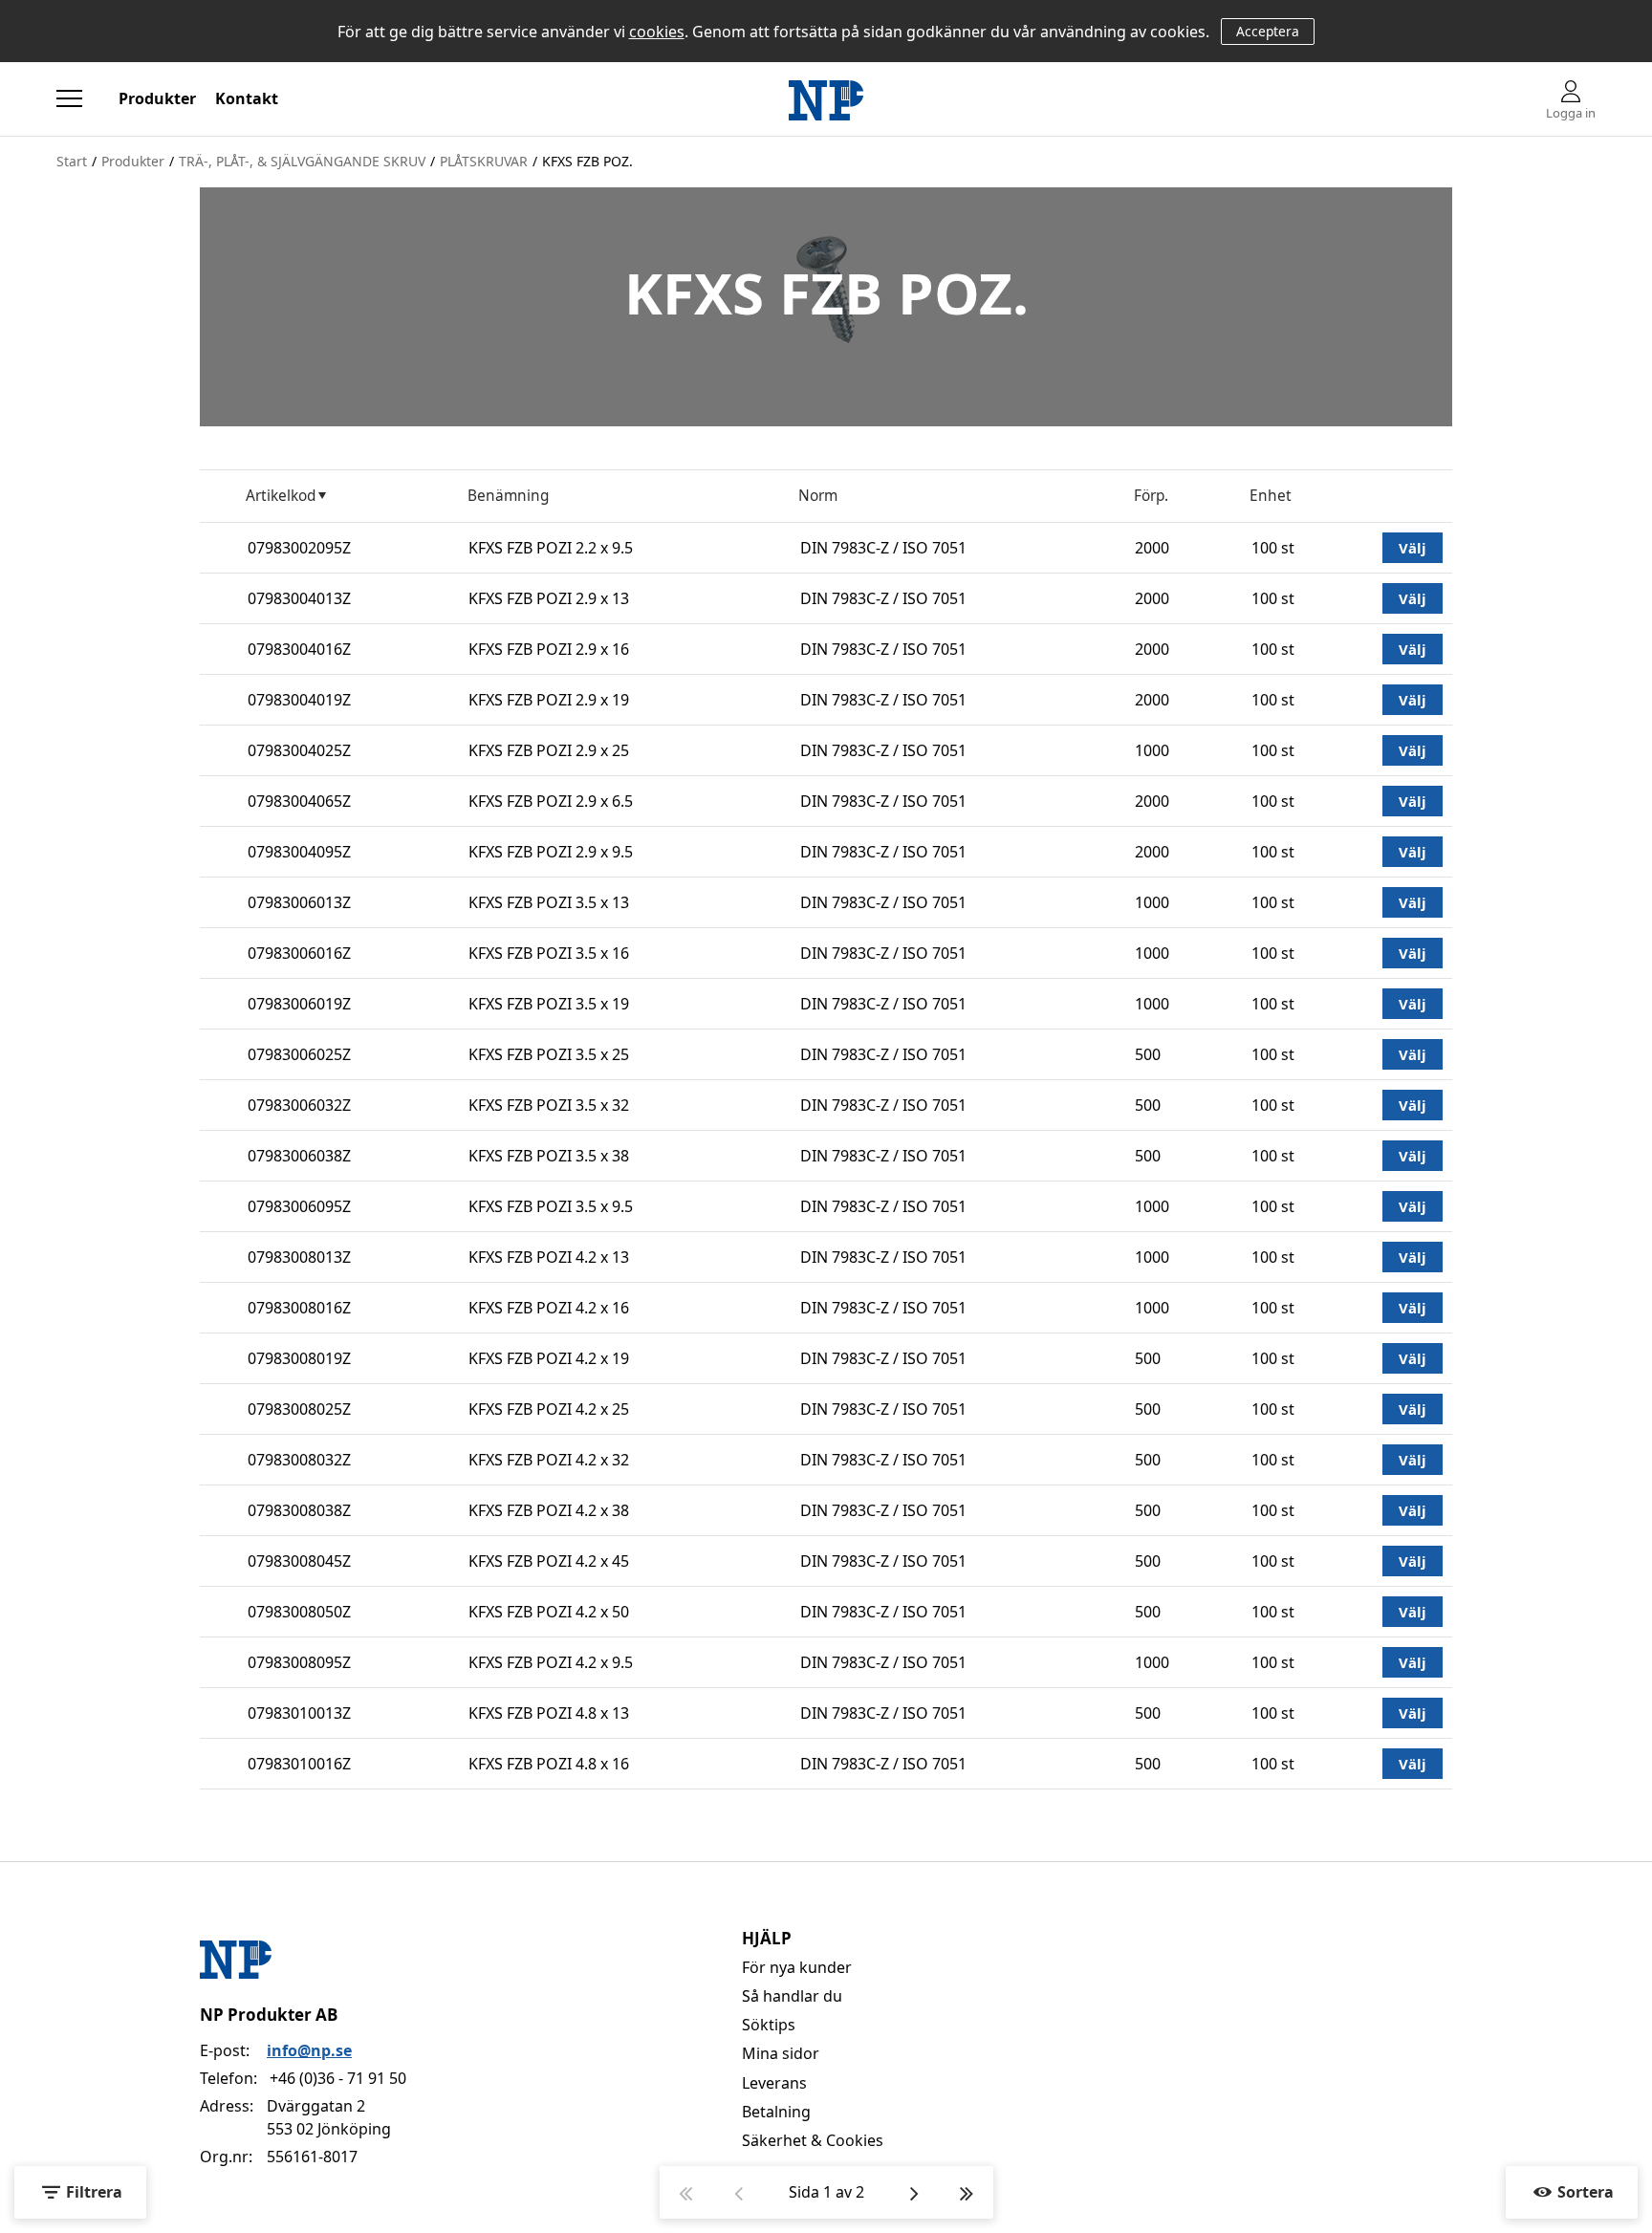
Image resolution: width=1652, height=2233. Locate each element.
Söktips (769, 2025)
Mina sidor (781, 2053)
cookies (657, 32)
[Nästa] (914, 2192)
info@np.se (309, 2050)
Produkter (157, 98)
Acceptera (1268, 31)
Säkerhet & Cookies (813, 2140)
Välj (1413, 548)
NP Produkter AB (269, 2015)
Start (72, 161)
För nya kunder (797, 1967)
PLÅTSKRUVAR (484, 161)
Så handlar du (792, 1996)
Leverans (774, 2083)
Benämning (508, 496)
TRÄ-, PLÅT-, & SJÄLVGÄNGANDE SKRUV (302, 161)
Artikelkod (281, 496)
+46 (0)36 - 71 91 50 (338, 2078)
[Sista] (967, 2192)
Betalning (776, 2112)
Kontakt (247, 98)
